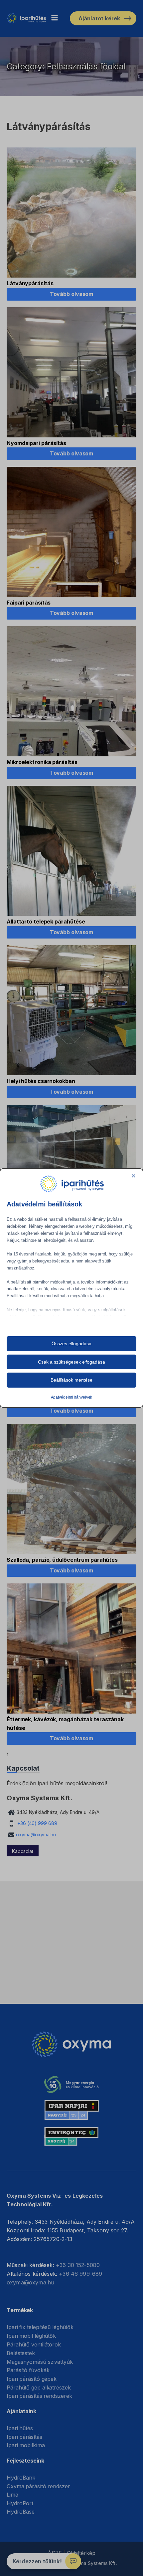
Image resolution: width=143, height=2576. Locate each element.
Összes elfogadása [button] (71, 1344)
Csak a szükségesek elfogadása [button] (71, 1362)
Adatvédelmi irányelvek (72, 1397)
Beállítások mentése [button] (71, 1380)
